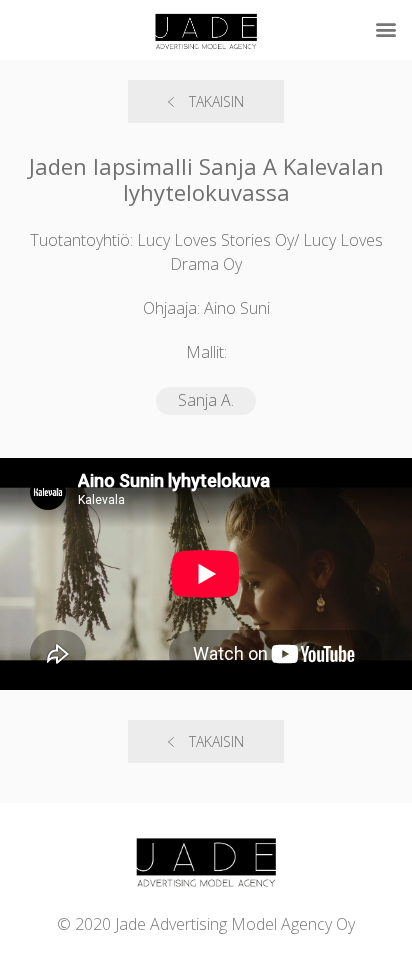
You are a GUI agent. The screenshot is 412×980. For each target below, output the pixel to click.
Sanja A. (206, 400)
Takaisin (216, 101)
